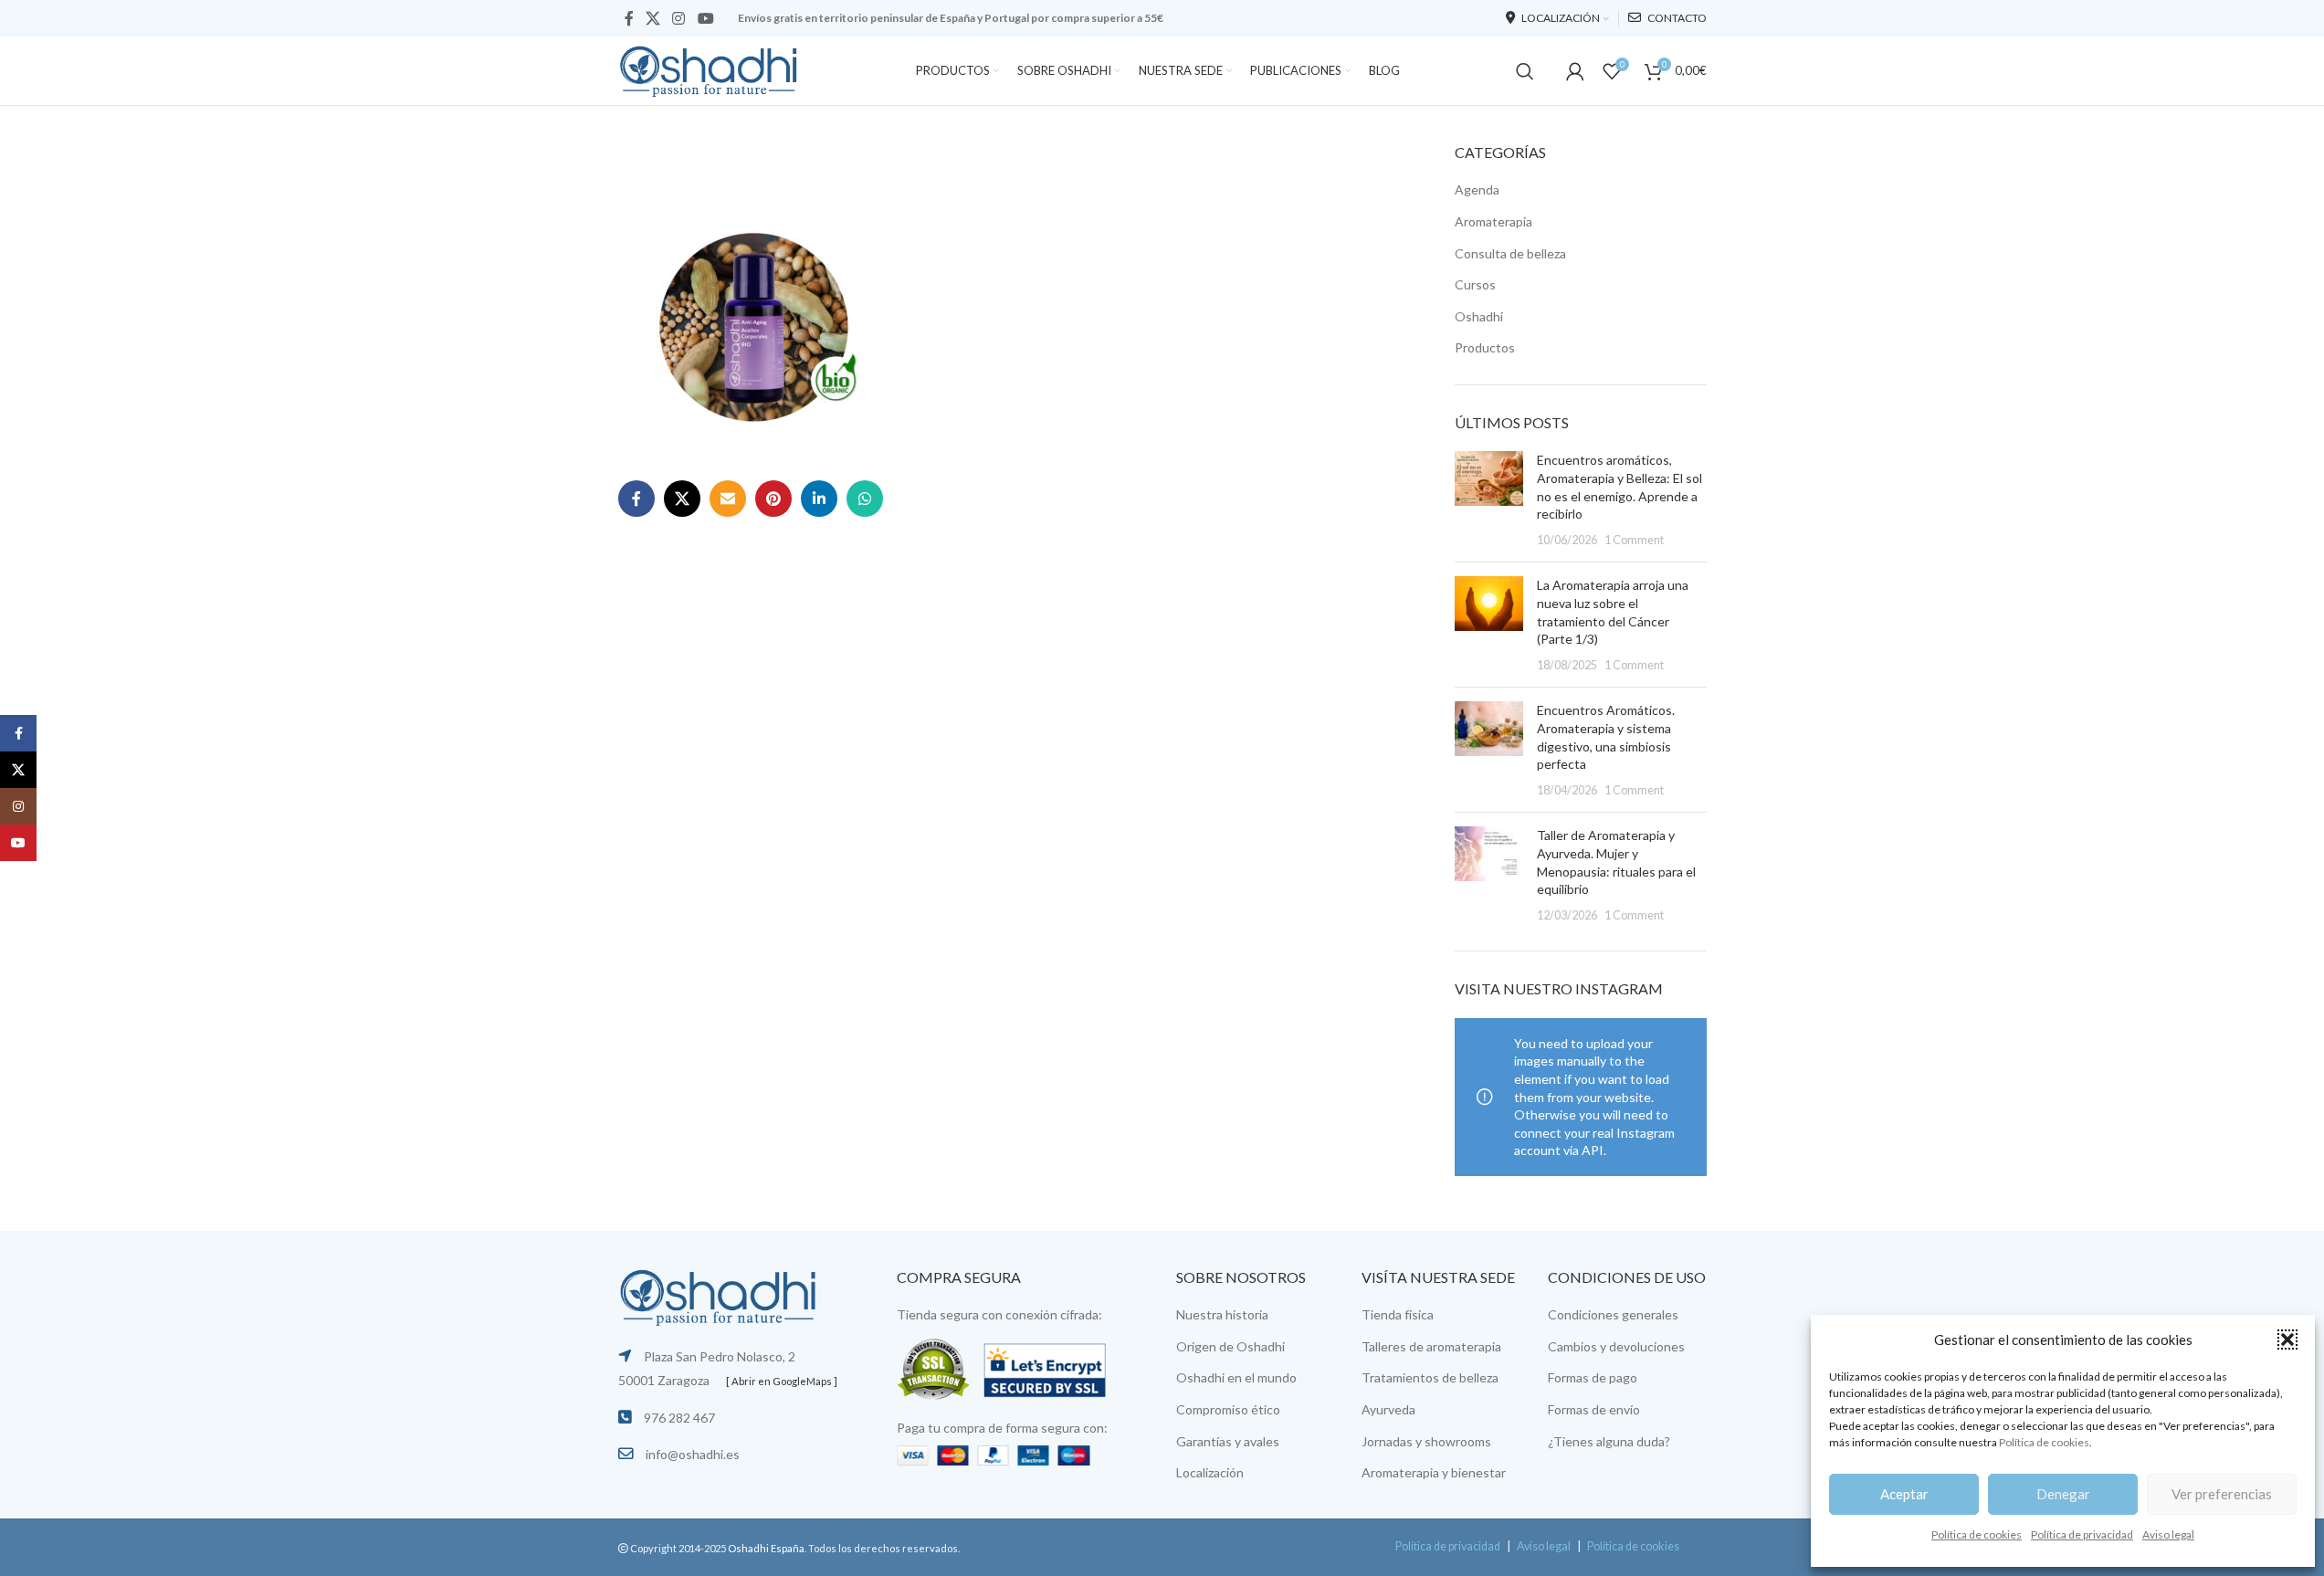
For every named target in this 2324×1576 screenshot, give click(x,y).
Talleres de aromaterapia (1431, 1346)
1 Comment (1634, 540)
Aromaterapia (1493, 221)
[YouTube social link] (705, 18)
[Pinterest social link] (773, 499)
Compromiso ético (1228, 1409)
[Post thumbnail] (1489, 499)
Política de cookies (2044, 1442)
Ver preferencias (2222, 1494)
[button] (2287, 1340)
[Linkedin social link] (819, 499)
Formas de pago (1593, 1377)
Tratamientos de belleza (1430, 1377)
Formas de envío (1594, 1409)
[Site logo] (710, 69)
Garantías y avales (1228, 1441)
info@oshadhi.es (693, 1454)
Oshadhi (1479, 316)
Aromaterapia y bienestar (1434, 1472)
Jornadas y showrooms (1426, 1441)
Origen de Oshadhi (1230, 1346)
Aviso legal (2168, 1534)
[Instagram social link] (679, 18)
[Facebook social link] (629, 18)
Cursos (1475, 284)
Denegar (2063, 1494)
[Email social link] (728, 499)
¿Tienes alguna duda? (1609, 1441)
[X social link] (653, 18)
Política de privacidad (2082, 1534)
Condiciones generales (1613, 1314)
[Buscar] (1525, 71)
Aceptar (1904, 1494)
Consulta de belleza (1510, 253)
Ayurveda (1388, 1409)
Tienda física (1398, 1314)
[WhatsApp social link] (865, 499)
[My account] (1575, 71)
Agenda (1477, 189)
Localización (1210, 1472)
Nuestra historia (1222, 1314)
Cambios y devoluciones (1616, 1346)
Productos (1485, 347)
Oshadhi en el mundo (1236, 1377)
